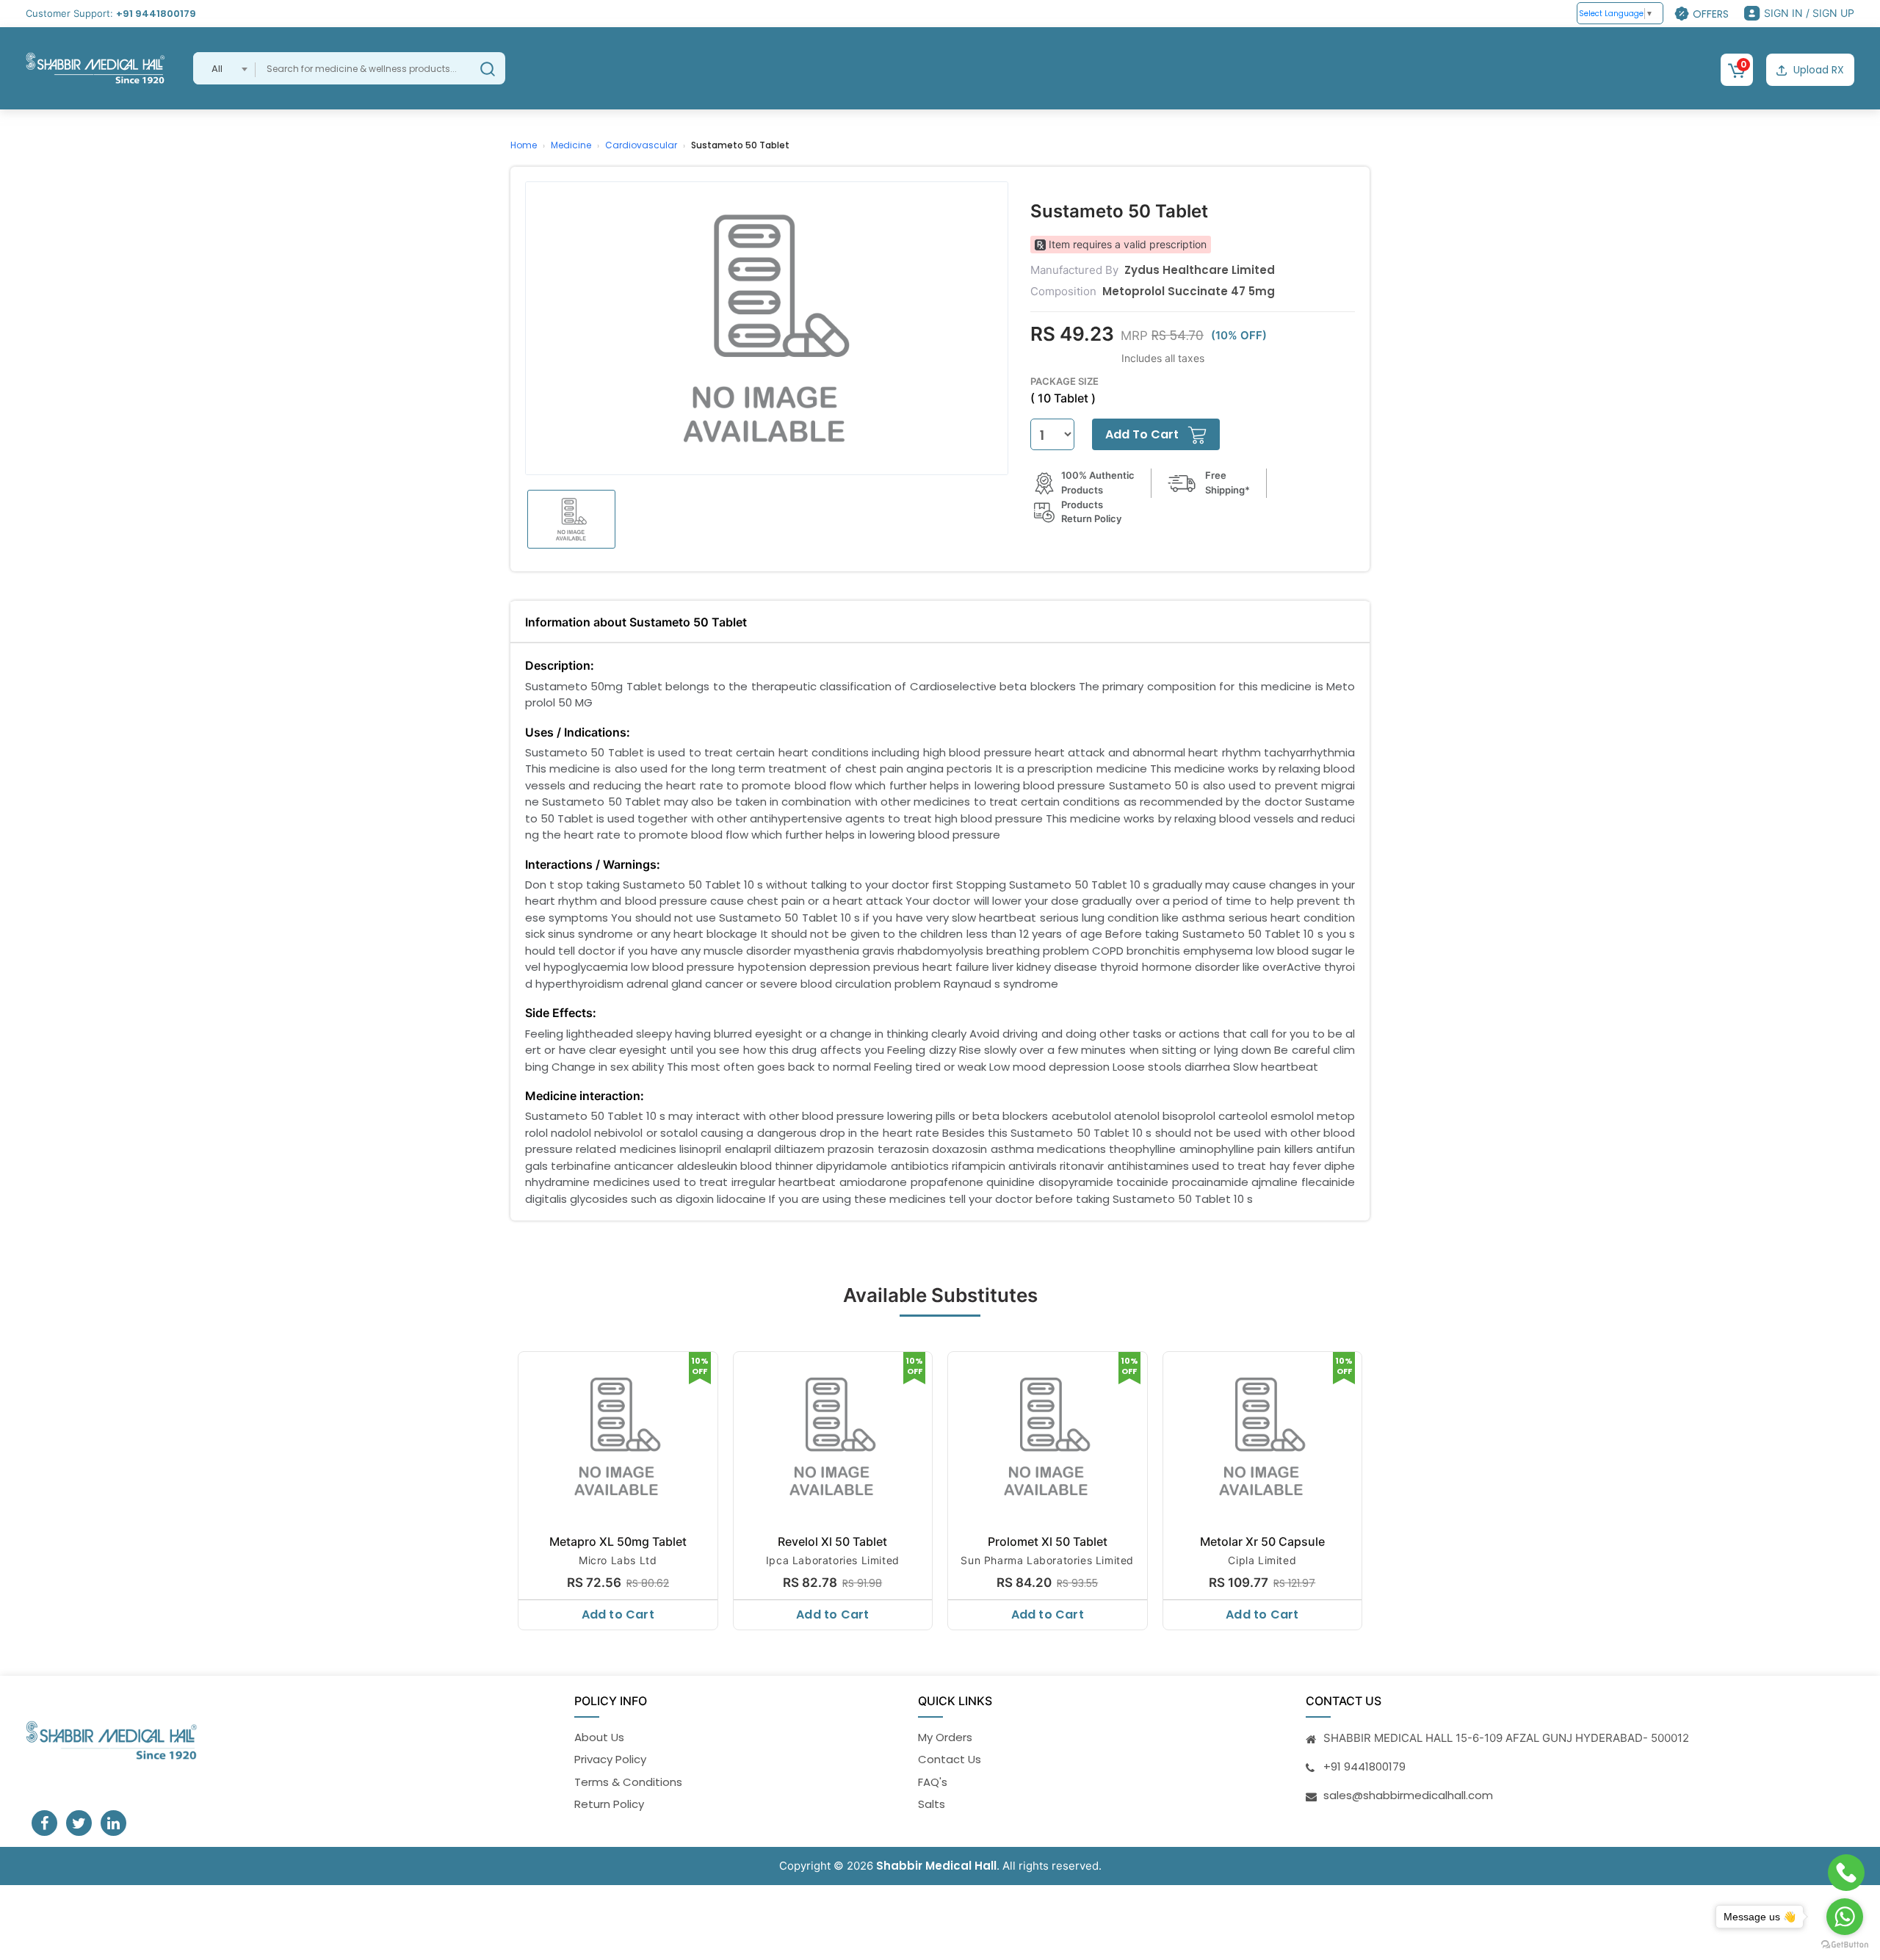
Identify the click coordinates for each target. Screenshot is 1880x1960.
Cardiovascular (641, 145)
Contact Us (950, 1759)
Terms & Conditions (628, 1782)
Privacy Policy (610, 1759)
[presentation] (512, 1487)
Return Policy (609, 1804)
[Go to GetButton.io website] (1845, 1945)
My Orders (945, 1737)
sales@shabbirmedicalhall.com (1408, 1795)
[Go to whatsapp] (1845, 1917)
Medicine (571, 145)
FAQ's (933, 1782)
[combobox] (224, 68)
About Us (599, 1737)
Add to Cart (618, 1614)
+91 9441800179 (156, 14)
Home (524, 145)
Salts (932, 1804)
